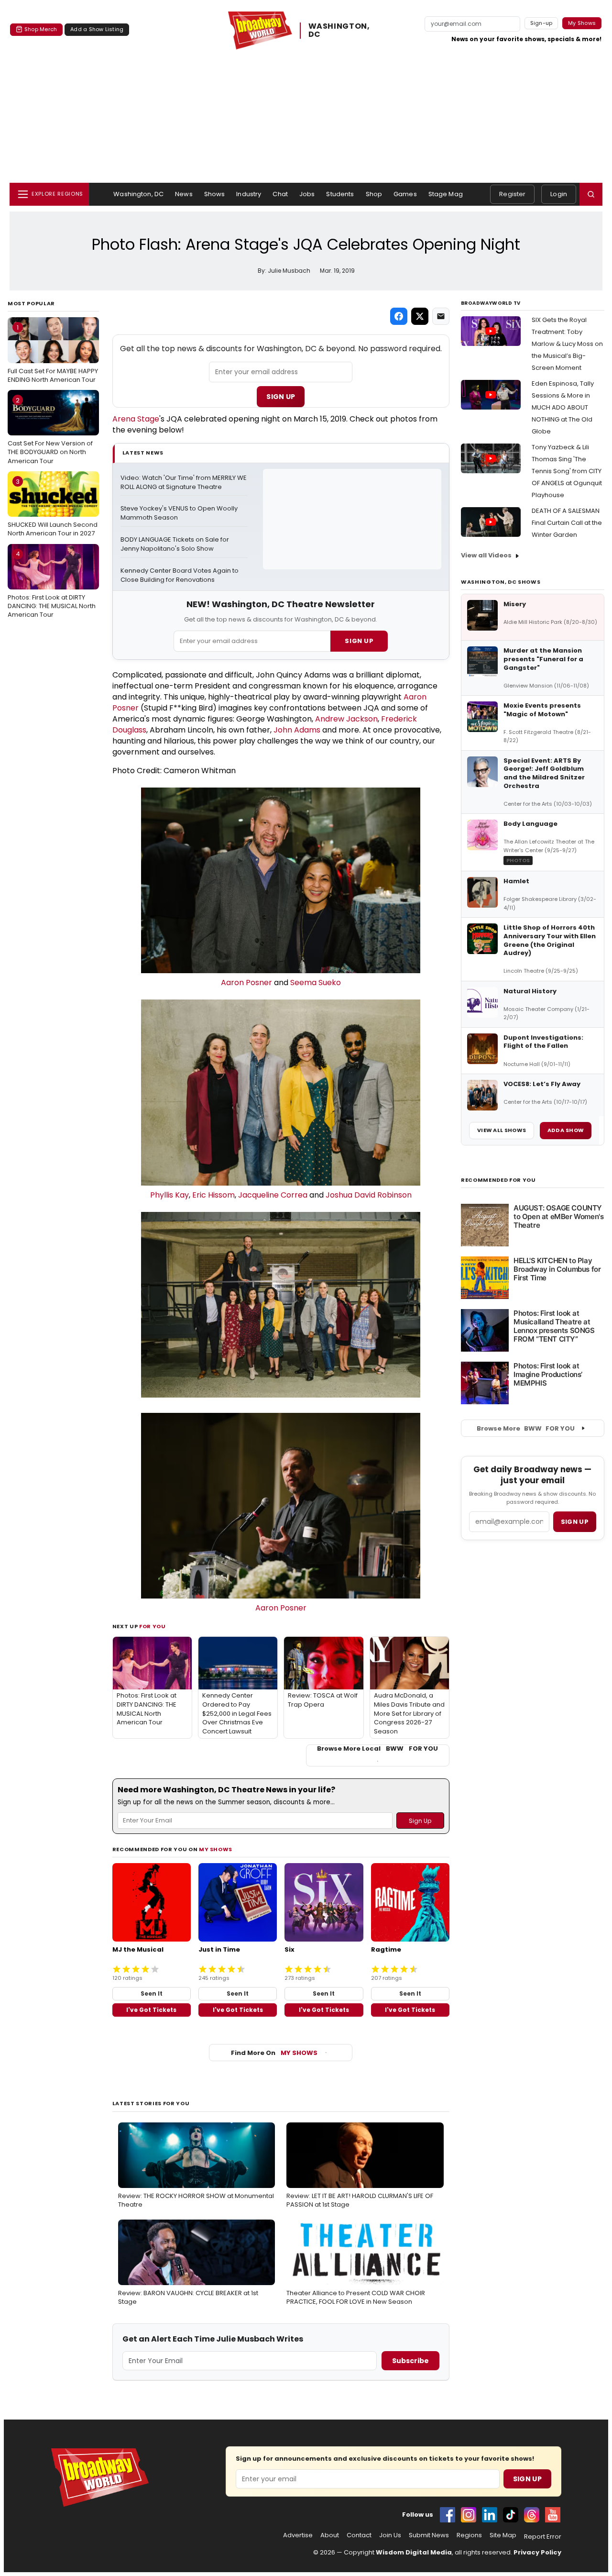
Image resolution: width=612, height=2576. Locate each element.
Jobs (307, 194)
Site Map (503, 2535)
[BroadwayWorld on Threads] (532, 2515)
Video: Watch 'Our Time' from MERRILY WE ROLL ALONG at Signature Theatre (184, 483)
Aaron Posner (246, 983)
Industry (249, 194)
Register (512, 194)
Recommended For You (498, 1180)
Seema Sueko (316, 983)
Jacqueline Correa (273, 1195)
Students (340, 194)
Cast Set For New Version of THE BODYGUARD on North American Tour (50, 431)
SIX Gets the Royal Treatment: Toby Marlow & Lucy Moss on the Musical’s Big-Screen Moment (567, 344)
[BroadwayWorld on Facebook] (448, 2515)
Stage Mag (446, 194)
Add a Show (566, 1130)
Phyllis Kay (169, 1195)
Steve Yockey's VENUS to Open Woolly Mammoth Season (180, 513)
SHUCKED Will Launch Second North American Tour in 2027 (53, 508)
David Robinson (383, 1195)
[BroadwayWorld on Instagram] (469, 2515)
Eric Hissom (213, 1195)
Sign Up (281, 397)
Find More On (274, 2053)
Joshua (340, 1195)
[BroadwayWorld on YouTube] (553, 2515)
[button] (591, 194)
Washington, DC (138, 194)
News (184, 194)
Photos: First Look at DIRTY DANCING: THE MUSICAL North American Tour (52, 584)
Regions (469, 2535)
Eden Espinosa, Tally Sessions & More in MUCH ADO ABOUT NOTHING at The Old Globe (563, 407)
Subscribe (410, 2361)
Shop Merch (41, 29)
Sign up (575, 1522)
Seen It (152, 1993)
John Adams (297, 730)
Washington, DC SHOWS (501, 582)
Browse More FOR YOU (526, 1428)
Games (405, 194)
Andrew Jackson (346, 719)
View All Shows (502, 1130)
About (330, 2535)
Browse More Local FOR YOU (377, 1749)
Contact (359, 2535)
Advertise (298, 2535)
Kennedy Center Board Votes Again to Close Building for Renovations (180, 575)
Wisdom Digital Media (414, 2552)
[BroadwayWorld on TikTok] (511, 2515)
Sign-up (541, 23)
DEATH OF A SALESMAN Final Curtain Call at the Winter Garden (567, 523)
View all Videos (486, 555)
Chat (280, 194)
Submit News (429, 2535)
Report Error (543, 2537)
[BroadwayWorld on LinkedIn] (490, 2515)
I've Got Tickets (151, 2010)
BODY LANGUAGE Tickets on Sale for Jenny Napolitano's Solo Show (175, 544)
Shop (374, 194)
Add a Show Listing (97, 29)
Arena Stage (136, 419)
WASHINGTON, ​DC (340, 31)
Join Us (390, 2535)
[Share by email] (441, 316)
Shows (215, 194)
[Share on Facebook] (399, 316)
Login (559, 194)
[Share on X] (420, 316)
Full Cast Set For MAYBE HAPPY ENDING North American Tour (53, 354)
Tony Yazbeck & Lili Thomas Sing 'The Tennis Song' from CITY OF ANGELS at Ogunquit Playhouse (567, 471)
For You (153, 1626)
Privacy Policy (537, 2552)
